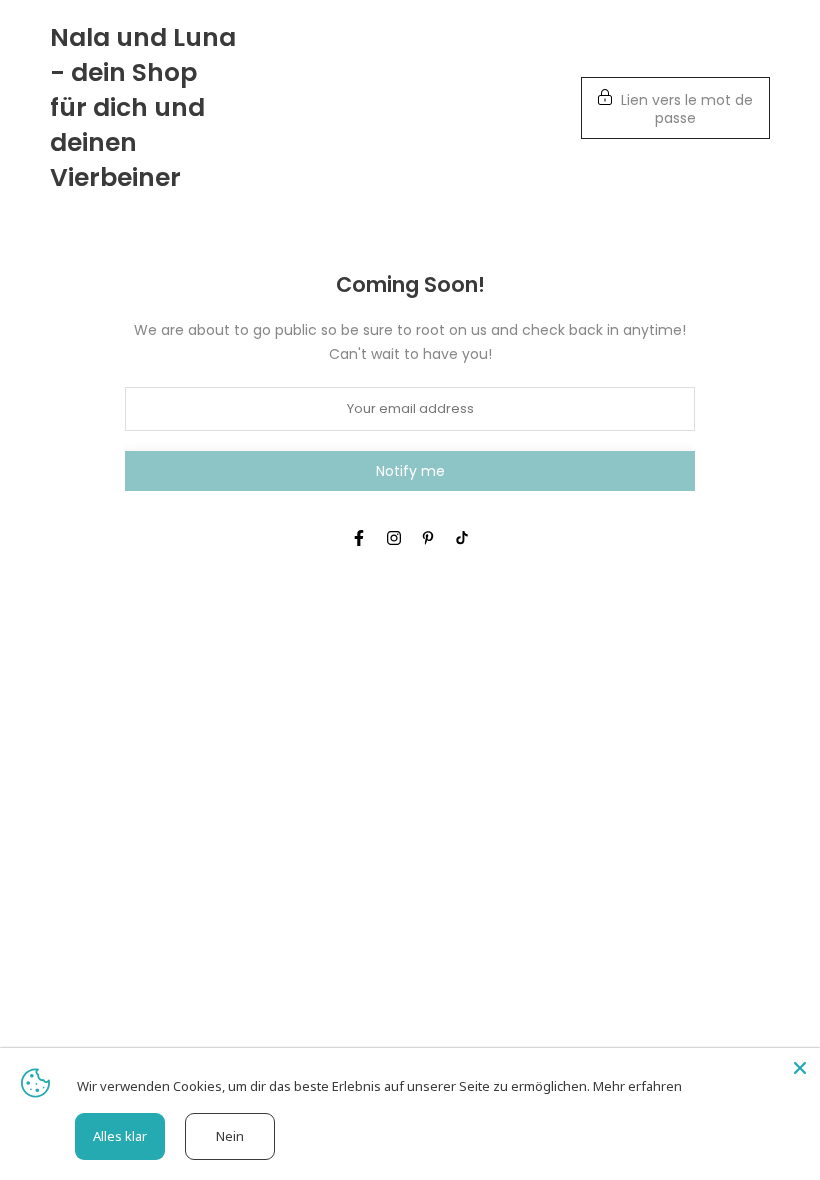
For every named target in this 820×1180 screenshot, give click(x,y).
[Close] (800, 1068)
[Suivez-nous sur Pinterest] (428, 538)
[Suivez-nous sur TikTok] (462, 538)
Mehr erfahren (637, 1086)
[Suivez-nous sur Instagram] (394, 538)
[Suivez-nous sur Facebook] (359, 538)
